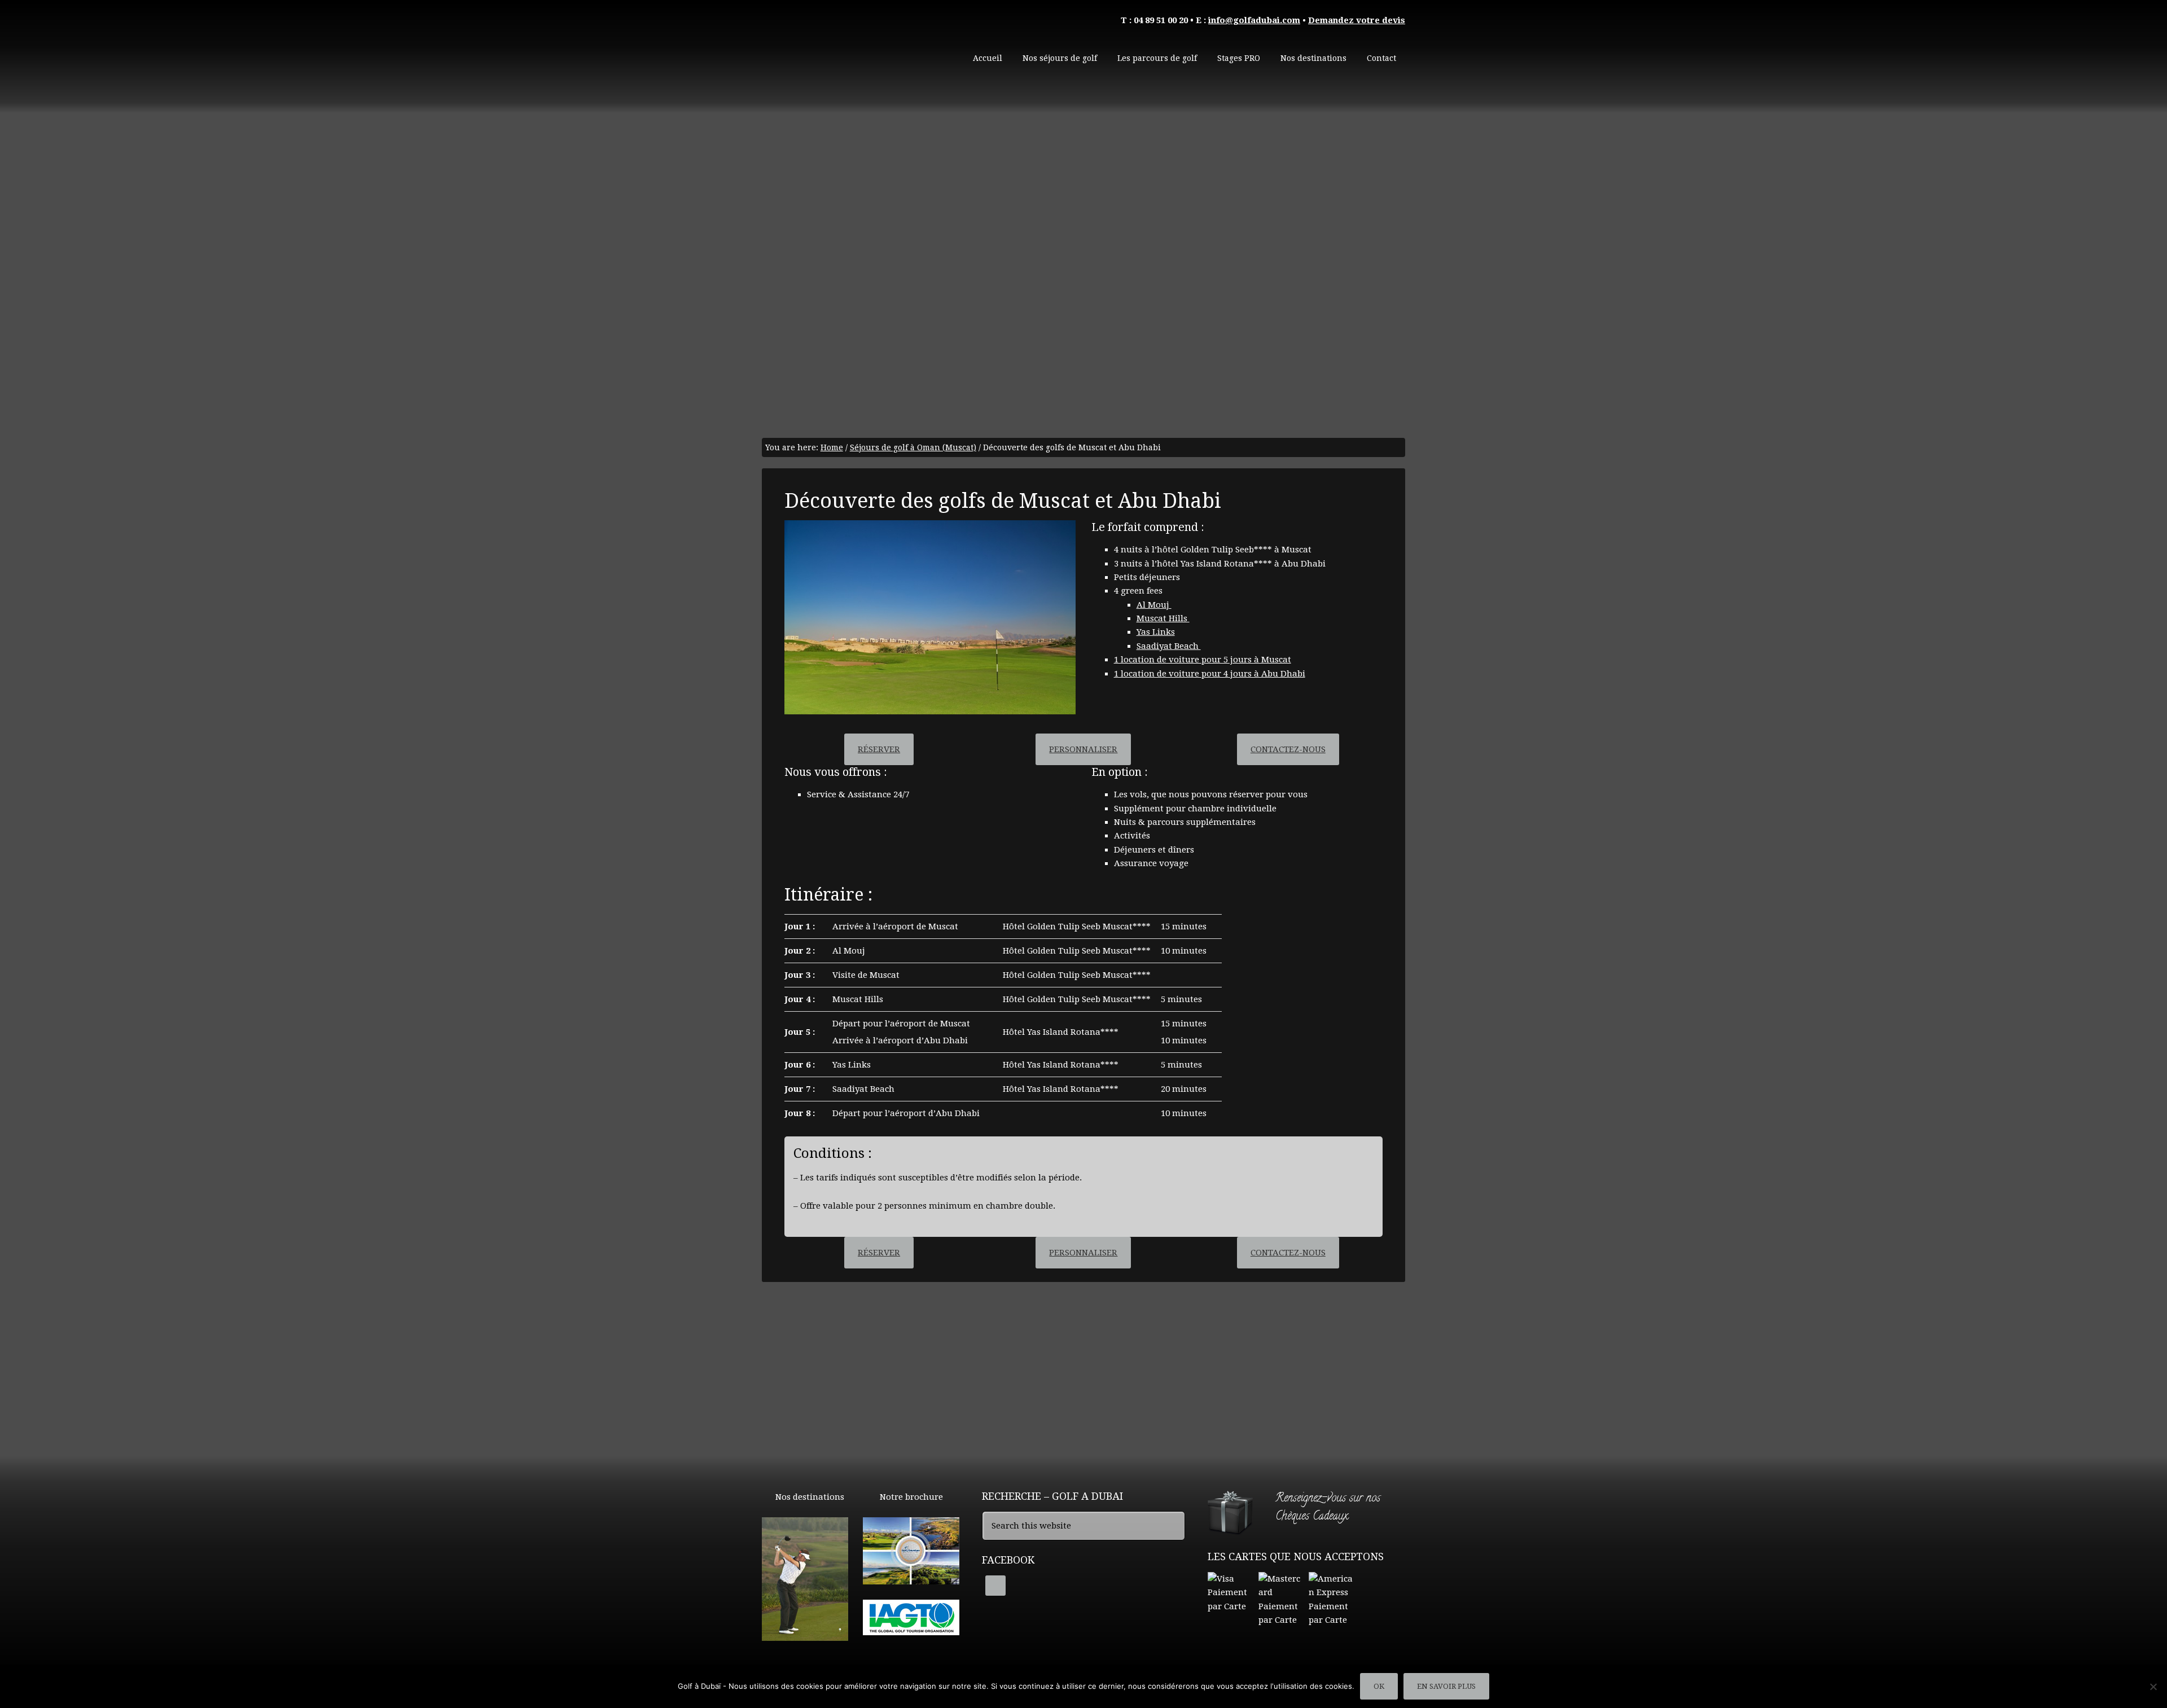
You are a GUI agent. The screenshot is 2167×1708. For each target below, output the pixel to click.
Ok (1379, 1686)
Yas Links (1156, 632)
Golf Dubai (846, 51)
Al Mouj (1154, 605)
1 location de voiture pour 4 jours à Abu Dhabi (1210, 674)
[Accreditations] (911, 1630)
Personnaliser (1083, 749)
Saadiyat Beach (1169, 646)
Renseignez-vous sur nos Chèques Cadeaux (1328, 1508)
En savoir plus (1446, 1686)
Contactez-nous (1288, 749)
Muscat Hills (1163, 618)
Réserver (879, 749)
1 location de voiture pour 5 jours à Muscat (1203, 660)
